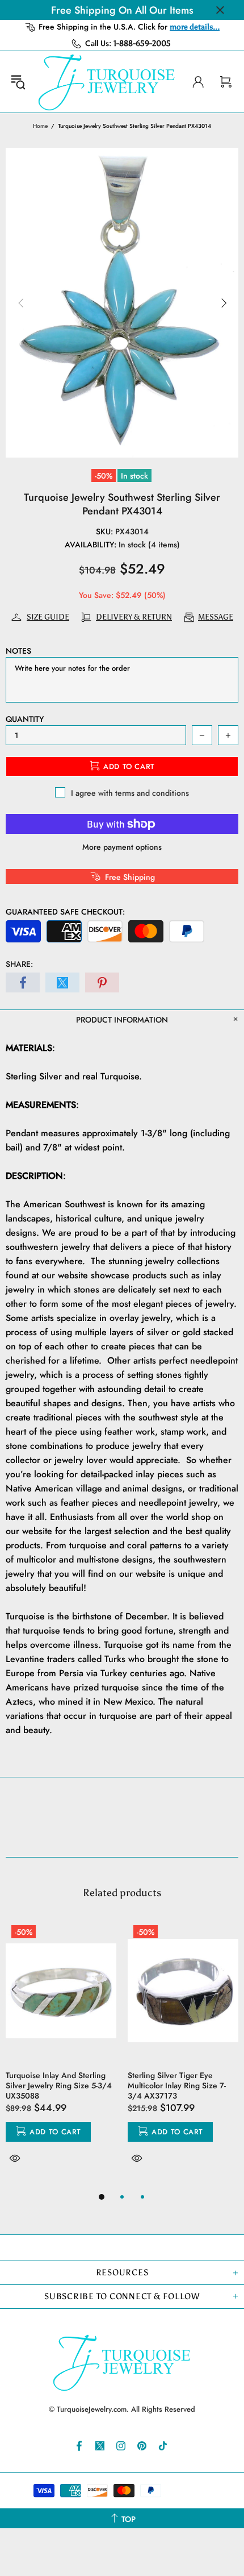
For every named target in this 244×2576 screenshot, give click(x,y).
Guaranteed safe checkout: (65, 912)
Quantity (25, 719)
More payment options (122, 847)
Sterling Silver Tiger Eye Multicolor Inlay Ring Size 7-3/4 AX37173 (177, 2085)
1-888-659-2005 (142, 43)
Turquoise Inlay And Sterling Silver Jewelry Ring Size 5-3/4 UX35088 (59, 2085)
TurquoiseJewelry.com (107, 82)
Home (40, 126)
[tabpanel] (61, 2055)
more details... (195, 27)
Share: (19, 964)
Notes (18, 651)
